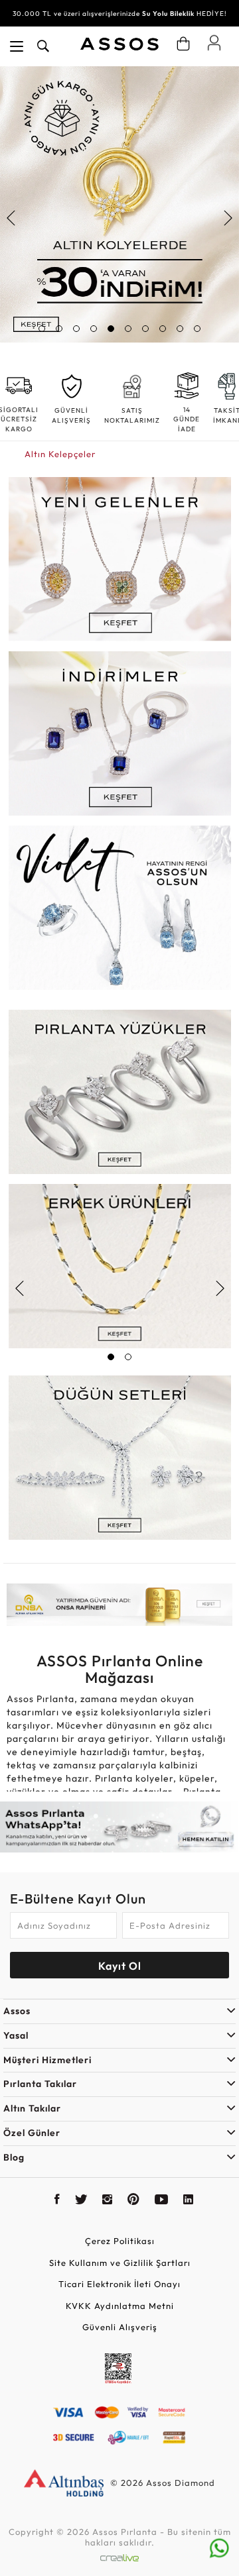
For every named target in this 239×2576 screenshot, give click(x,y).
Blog (14, 2157)
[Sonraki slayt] (227, 218)
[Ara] (43, 46)
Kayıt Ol (120, 1966)
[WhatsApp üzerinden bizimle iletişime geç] (219, 2547)
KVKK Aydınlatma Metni (120, 2306)
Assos (17, 2011)
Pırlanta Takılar (40, 2084)
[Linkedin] (189, 2201)
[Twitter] (81, 2201)
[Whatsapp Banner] (119, 1827)
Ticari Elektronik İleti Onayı (119, 2284)
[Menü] (17, 46)
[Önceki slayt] (12, 218)
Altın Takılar (32, 2108)
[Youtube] (162, 2201)
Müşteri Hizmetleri (47, 2060)
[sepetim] (183, 44)
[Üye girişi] (214, 42)
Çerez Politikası (120, 2241)
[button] (42, 329)
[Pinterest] (134, 2201)
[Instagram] (108, 2201)
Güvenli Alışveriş (120, 2327)
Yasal (16, 2035)
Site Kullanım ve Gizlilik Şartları (120, 2263)
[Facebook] (57, 2201)
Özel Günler (32, 2133)
